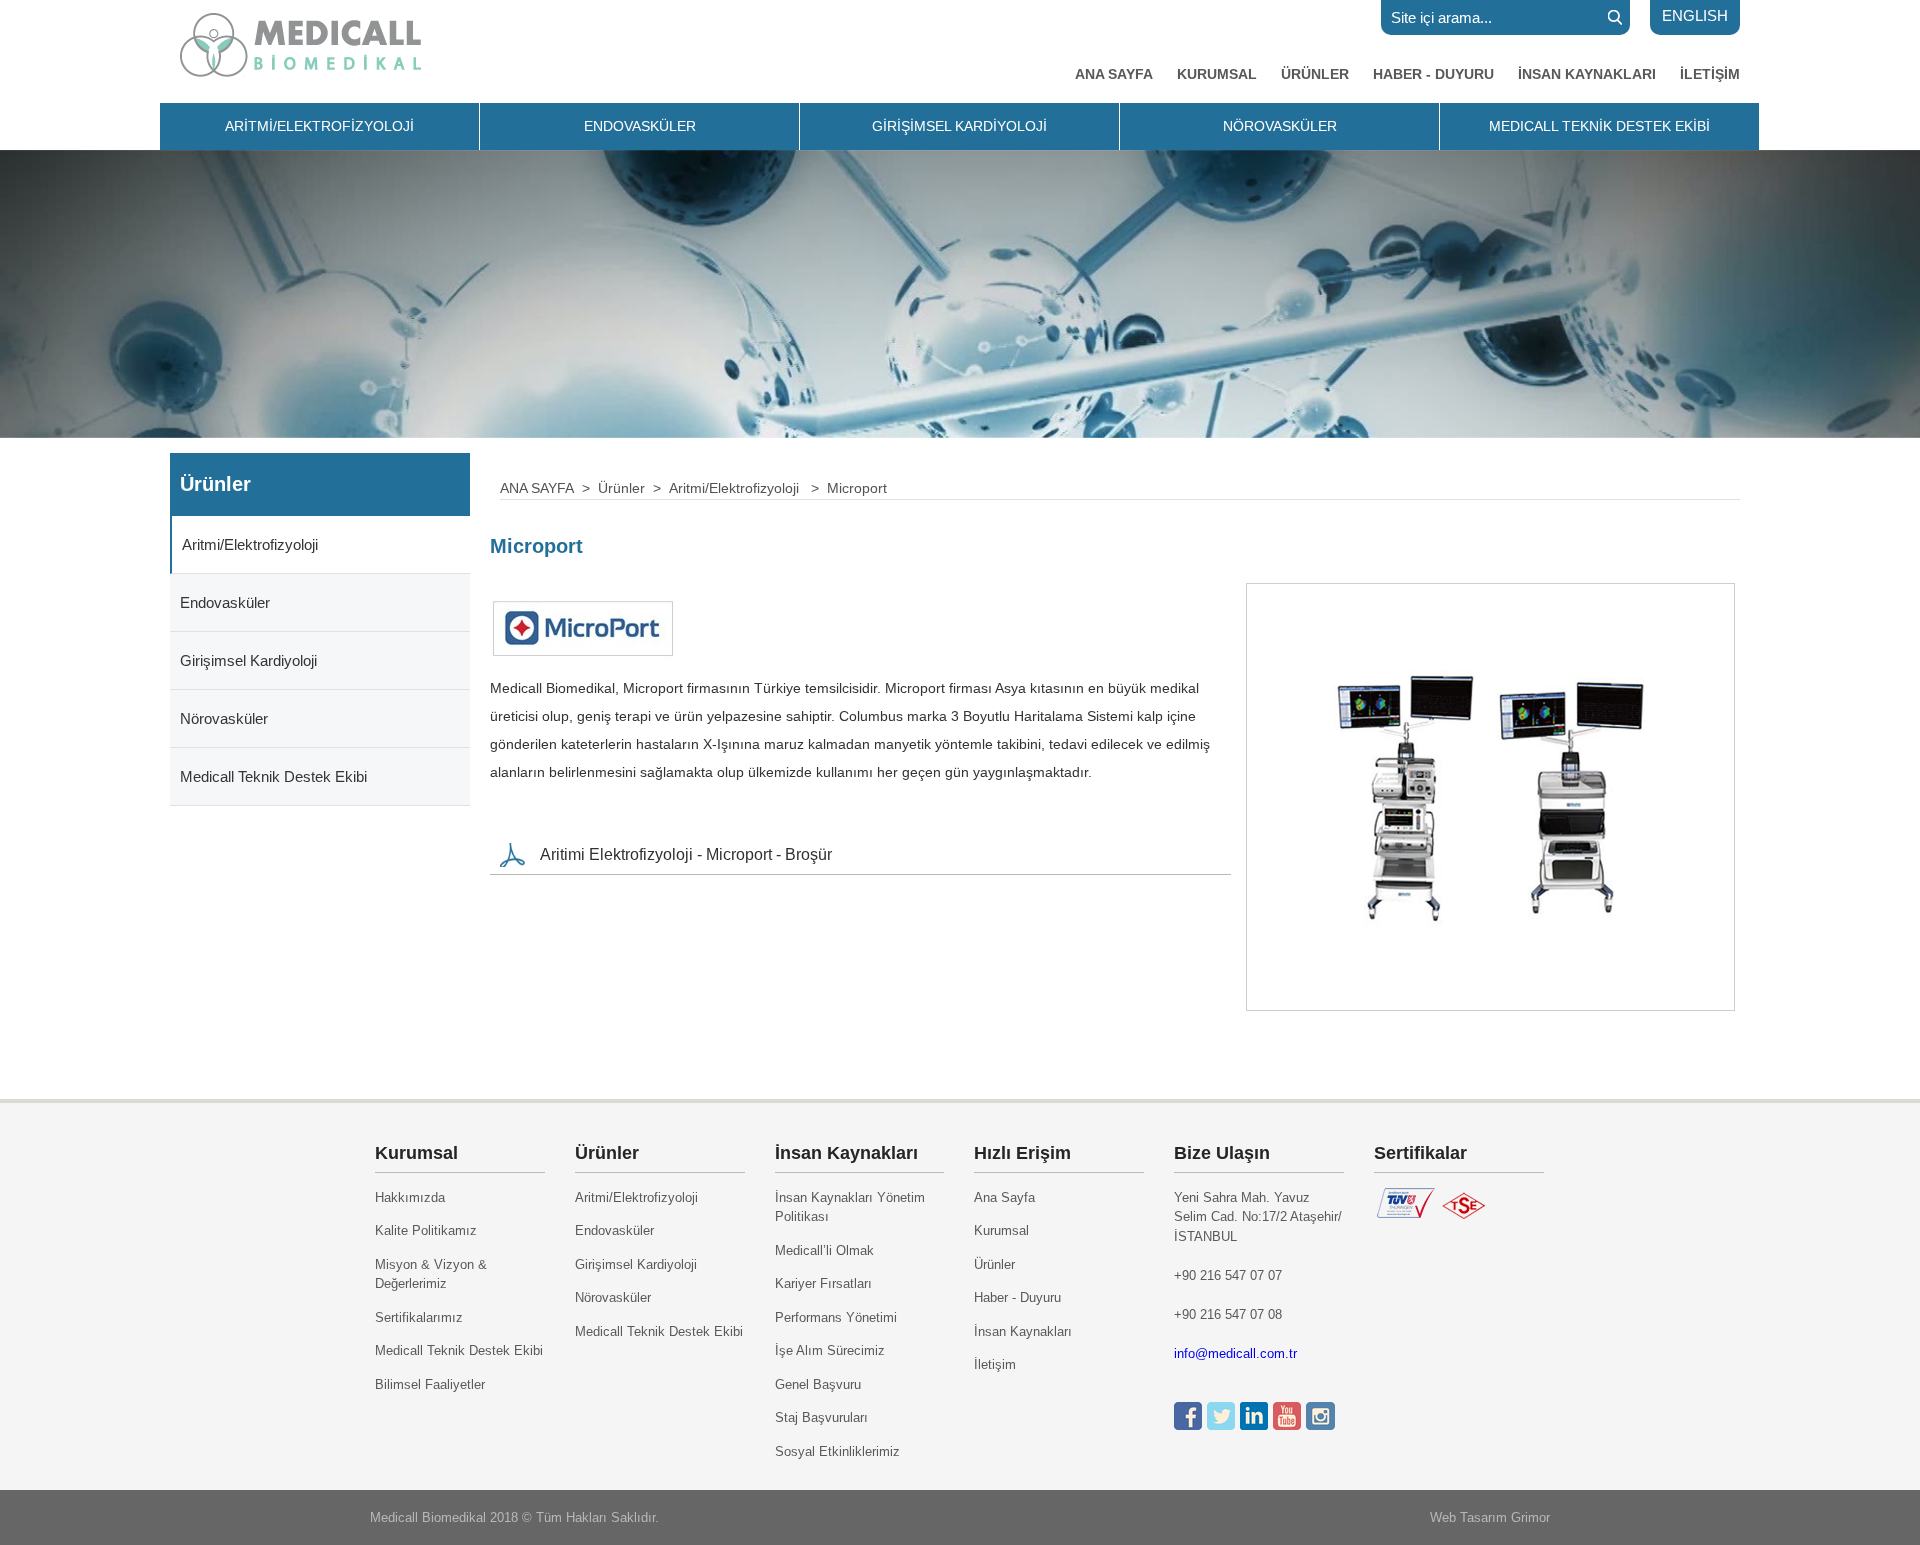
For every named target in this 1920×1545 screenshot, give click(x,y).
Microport (857, 488)
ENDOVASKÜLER (640, 126)
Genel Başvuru (818, 1384)
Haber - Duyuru (1017, 1297)
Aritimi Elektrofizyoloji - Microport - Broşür (686, 854)
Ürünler (994, 1264)
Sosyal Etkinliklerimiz (837, 1451)
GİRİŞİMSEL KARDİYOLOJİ (959, 126)
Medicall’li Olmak (824, 1250)
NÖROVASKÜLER (1280, 126)
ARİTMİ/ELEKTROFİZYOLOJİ (319, 126)
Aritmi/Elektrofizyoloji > (748, 488)
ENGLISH (1695, 15)
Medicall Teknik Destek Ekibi (273, 776)
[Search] (1615, 17)
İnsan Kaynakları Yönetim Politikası (850, 1207)
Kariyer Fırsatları (823, 1283)
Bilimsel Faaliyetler (430, 1384)
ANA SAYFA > (549, 488)
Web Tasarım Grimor (1490, 1517)
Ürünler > (633, 488)
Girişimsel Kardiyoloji (248, 660)
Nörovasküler (224, 718)
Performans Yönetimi (836, 1317)
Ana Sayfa (1004, 1197)
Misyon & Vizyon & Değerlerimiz (431, 1274)
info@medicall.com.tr (1235, 1353)
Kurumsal (1001, 1230)
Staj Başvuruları (821, 1417)
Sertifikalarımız (419, 1317)
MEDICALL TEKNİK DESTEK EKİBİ (1599, 126)
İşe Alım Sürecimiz (830, 1350)
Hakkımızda (410, 1197)
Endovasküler (225, 602)
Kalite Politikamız (426, 1230)
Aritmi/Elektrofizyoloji (250, 544)
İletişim (995, 1364)
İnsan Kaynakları (1023, 1331)
